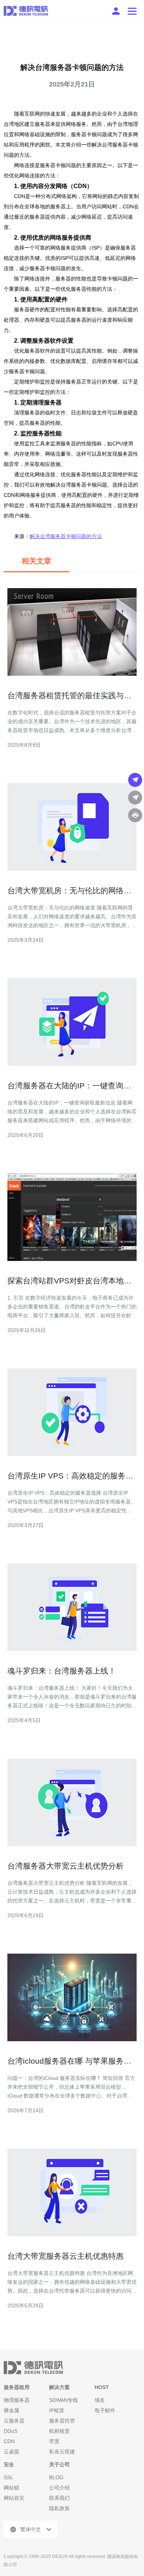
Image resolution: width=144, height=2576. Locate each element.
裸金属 (11, 2410)
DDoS (11, 2431)
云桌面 (11, 2452)
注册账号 (116, 11)
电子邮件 (105, 2410)
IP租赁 (57, 2410)
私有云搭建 (62, 2452)
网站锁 (11, 2488)
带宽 (54, 2441)
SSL (8, 2477)
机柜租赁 (59, 2431)
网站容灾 (14, 2498)
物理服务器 (17, 2400)
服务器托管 (62, 2421)
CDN (9, 2441)
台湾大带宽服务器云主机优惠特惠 (66, 2256)
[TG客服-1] (135, 780)
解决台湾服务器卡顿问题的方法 (66, 536)
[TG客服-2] (135, 798)
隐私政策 (59, 2508)
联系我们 (59, 2498)
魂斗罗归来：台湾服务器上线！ (62, 1671)
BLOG (56, 2477)
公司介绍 (59, 2488)
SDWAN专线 (64, 2400)
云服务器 (14, 2421)
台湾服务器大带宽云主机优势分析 (66, 1866)
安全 (9, 2464)
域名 (100, 2400)
